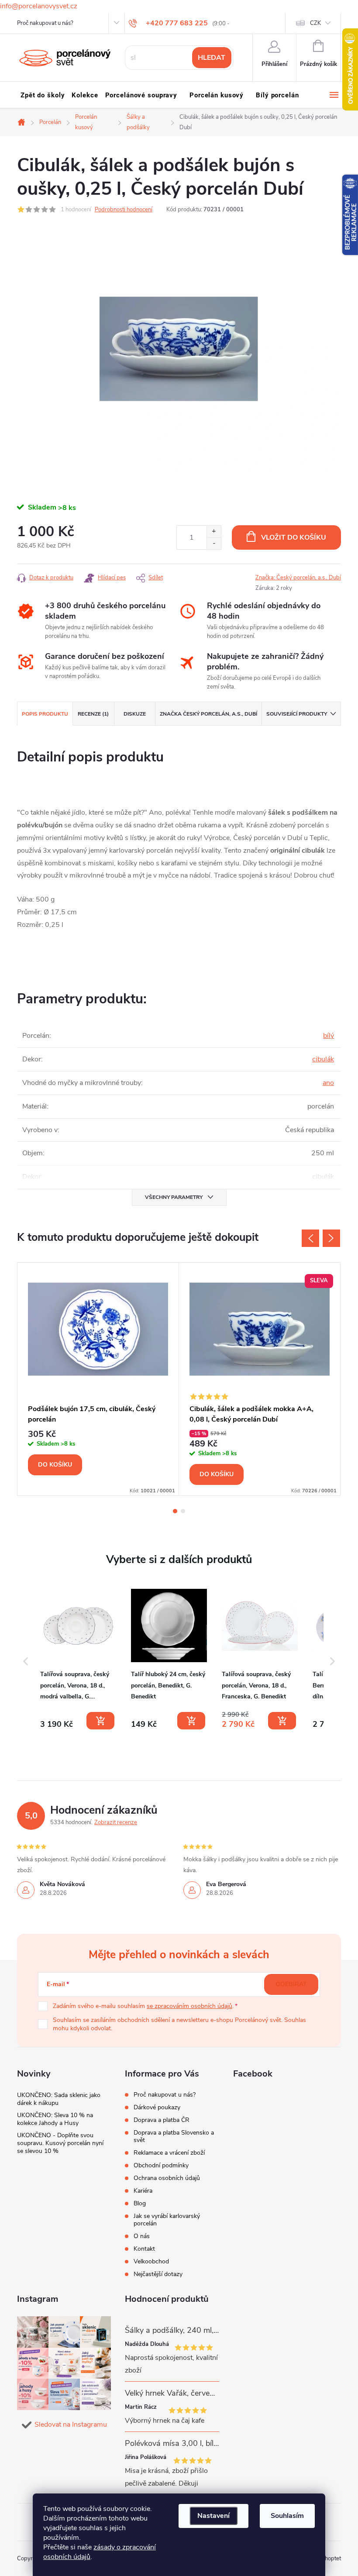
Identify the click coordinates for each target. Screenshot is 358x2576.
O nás (142, 2236)
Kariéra (143, 2191)
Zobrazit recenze (116, 1822)
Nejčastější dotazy (158, 2274)
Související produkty (297, 714)
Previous (310, 1238)
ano (328, 1083)
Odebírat (291, 1984)
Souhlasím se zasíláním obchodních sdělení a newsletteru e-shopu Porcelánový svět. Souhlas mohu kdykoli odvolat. (179, 2024)
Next (331, 1238)
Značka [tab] (208, 714)
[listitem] (78, 1659)
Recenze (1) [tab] (93, 714)
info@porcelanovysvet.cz (39, 6)
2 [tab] (183, 1511)
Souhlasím (287, 2516)
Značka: (298, 578)
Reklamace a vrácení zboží (169, 2153)
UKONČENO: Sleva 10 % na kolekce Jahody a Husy (55, 2119)
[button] (26, 1661)
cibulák (323, 1059)
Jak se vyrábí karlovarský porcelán (167, 2220)
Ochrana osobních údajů (167, 2178)
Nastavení (213, 2516)
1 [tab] (175, 1511)
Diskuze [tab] (135, 714)
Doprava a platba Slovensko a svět (174, 2136)
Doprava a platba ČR (162, 2120)
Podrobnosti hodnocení (124, 210)
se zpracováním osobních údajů (189, 2006)
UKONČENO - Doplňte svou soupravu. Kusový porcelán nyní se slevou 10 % (60, 2143)
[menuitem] (43, 95)
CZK (315, 23)
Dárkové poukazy (157, 2107)
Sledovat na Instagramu (71, 2424)
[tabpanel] (98, 1379)
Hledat (212, 58)
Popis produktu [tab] (45, 714)
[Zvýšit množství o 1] (214, 532)
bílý (329, 1036)
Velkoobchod (151, 2261)
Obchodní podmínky (161, 2165)
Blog (140, 2203)
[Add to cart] (100, 1721)
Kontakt (144, 2249)
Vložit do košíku (294, 537)
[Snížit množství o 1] (214, 543)
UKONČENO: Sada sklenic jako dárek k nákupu (59, 2099)
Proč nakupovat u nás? (45, 23)
